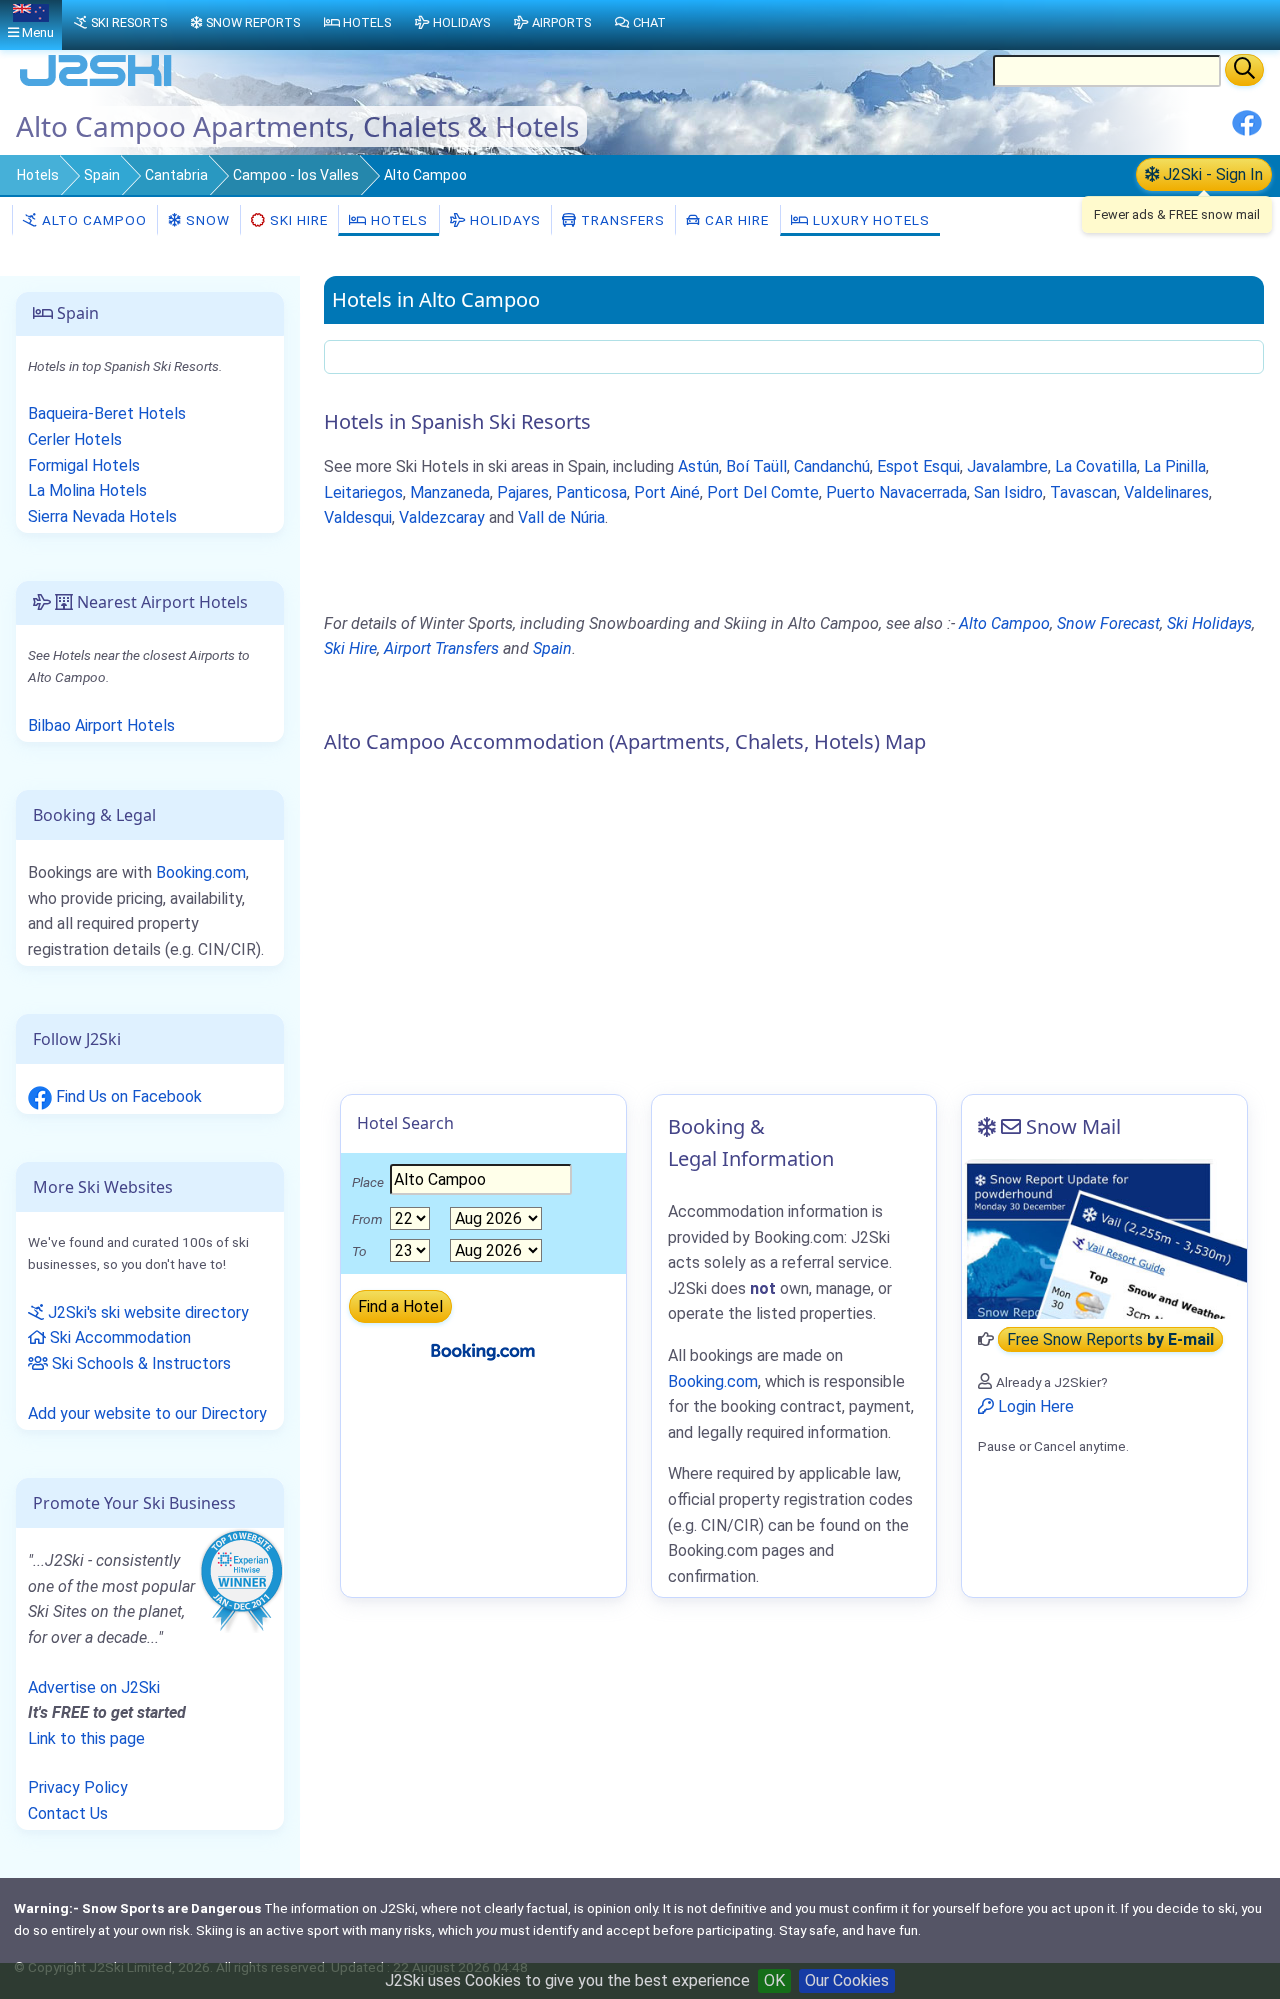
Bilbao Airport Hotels (101, 725)
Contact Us (68, 1813)
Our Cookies (847, 1980)
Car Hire (735, 220)
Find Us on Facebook (127, 1096)
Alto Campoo (92, 220)
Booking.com (201, 872)
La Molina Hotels (87, 490)
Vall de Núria (561, 517)
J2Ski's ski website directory (146, 1312)
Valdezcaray (442, 517)
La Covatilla (1096, 466)
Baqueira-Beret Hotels (107, 413)
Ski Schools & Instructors (139, 1363)
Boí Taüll (756, 466)
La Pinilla (1175, 466)
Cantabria (176, 175)
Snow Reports (253, 22)
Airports (561, 22)
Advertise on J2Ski (94, 1687)
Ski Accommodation (118, 1337)
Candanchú (832, 466)
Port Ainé (667, 492)
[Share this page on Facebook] (1247, 130)
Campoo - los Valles (296, 175)
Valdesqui (358, 517)
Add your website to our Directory (147, 1413)
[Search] (1244, 70)
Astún (698, 466)
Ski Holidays (1209, 623)
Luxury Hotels (869, 220)
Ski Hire (299, 220)
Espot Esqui (918, 466)
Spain (102, 175)
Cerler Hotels (75, 439)
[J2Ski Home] (96, 84)
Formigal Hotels (84, 465)
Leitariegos (363, 492)
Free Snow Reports (1110, 1339)
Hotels (38, 175)
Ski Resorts (129, 22)
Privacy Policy (78, 1787)
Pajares (523, 492)
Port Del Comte (763, 492)
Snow (206, 220)
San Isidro (1008, 492)
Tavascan (1083, 492)
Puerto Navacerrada (896, 492)
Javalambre (1007, 466)
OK (774, 1980)
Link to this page (86, 1738)
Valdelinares (1166, 492)
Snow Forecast (1108, 623)
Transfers (621, 220)
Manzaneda (450, 492)
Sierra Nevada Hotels (102, 516)
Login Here (1034, 1406)
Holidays (503, 220)
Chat (649, 22)
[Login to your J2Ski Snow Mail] (1104, 1239)
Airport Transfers (441, 648)
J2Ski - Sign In (1211, 174)
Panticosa (591, 492)
